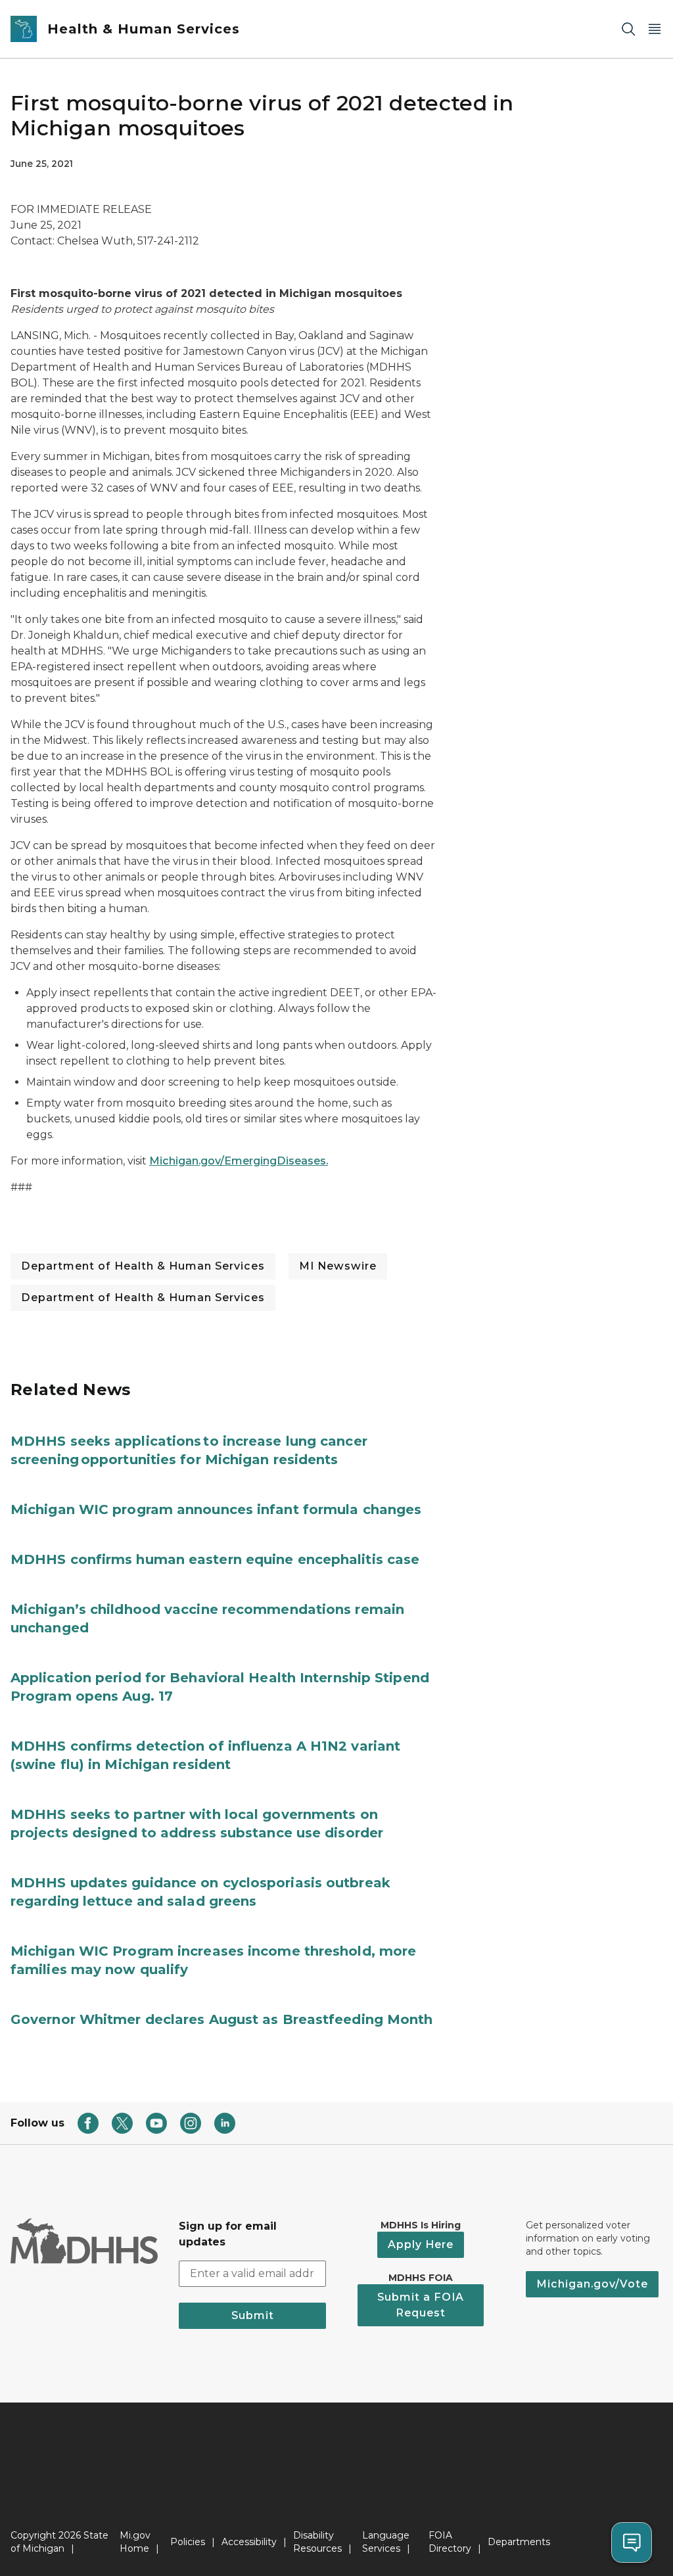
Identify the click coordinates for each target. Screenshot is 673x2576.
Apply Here (421, 2244)
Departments (519, 2542)
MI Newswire (338, 1266)
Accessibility (249, 2542)
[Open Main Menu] (655, 29)
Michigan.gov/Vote (592, 2284)
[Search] (628, 29)
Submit (253, 2315)
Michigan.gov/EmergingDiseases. (239, 1161)
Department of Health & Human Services (143, 1266)
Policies (188, 2542)
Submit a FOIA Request (421, 2305)
